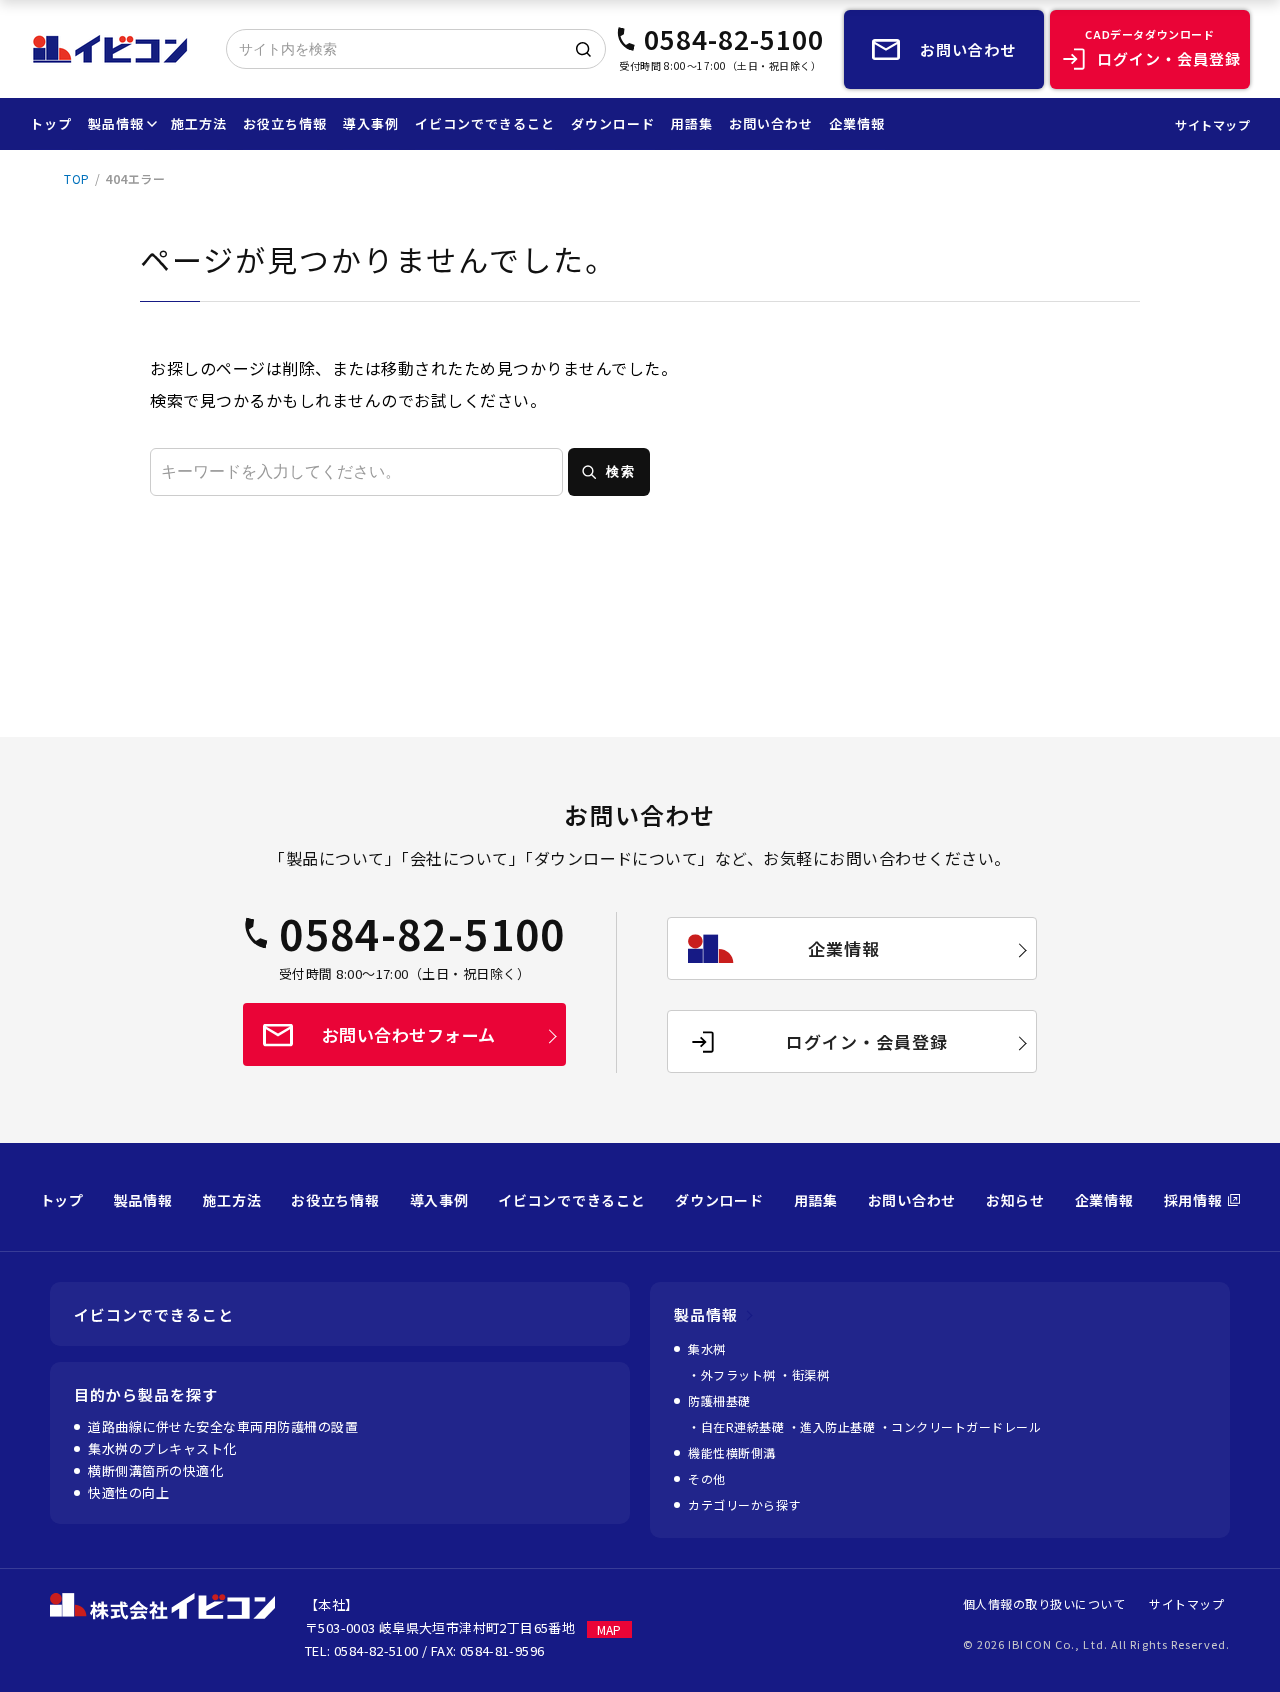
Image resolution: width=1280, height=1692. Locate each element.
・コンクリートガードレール (960, 1426)
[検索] (583, 49)
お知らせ (1015, 1200)
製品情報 (116, 123)
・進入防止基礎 (833, 1426)
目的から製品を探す (146, 1394)
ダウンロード (613, 123)
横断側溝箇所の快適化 (155, 1470)
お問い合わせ (771, 123)
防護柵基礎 (719, 1400)
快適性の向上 (128, 1492)
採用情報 (1193, 1200)
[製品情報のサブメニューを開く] (149, 124)
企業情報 (857, 123)
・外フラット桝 (733, 1374)
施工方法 (199, 123)
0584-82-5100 (734, 39)
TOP (77, 178)
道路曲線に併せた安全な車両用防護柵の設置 (223, 1426)
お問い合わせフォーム (409, 1034)
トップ (51, 123)
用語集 (692, 123)
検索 (621, 471)
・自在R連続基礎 (738, 1426)
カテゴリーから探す (744, 1504)
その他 (707, 1478)
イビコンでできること (485, 123)
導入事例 (371, 123)
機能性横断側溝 (732, 1452)
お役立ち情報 (285, 123)
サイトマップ (1212, 124)
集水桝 (707, 1348)
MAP (609, 1629)
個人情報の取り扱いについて (1044, 1603)
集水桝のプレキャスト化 (162, 1448)
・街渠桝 (804, 1374)
